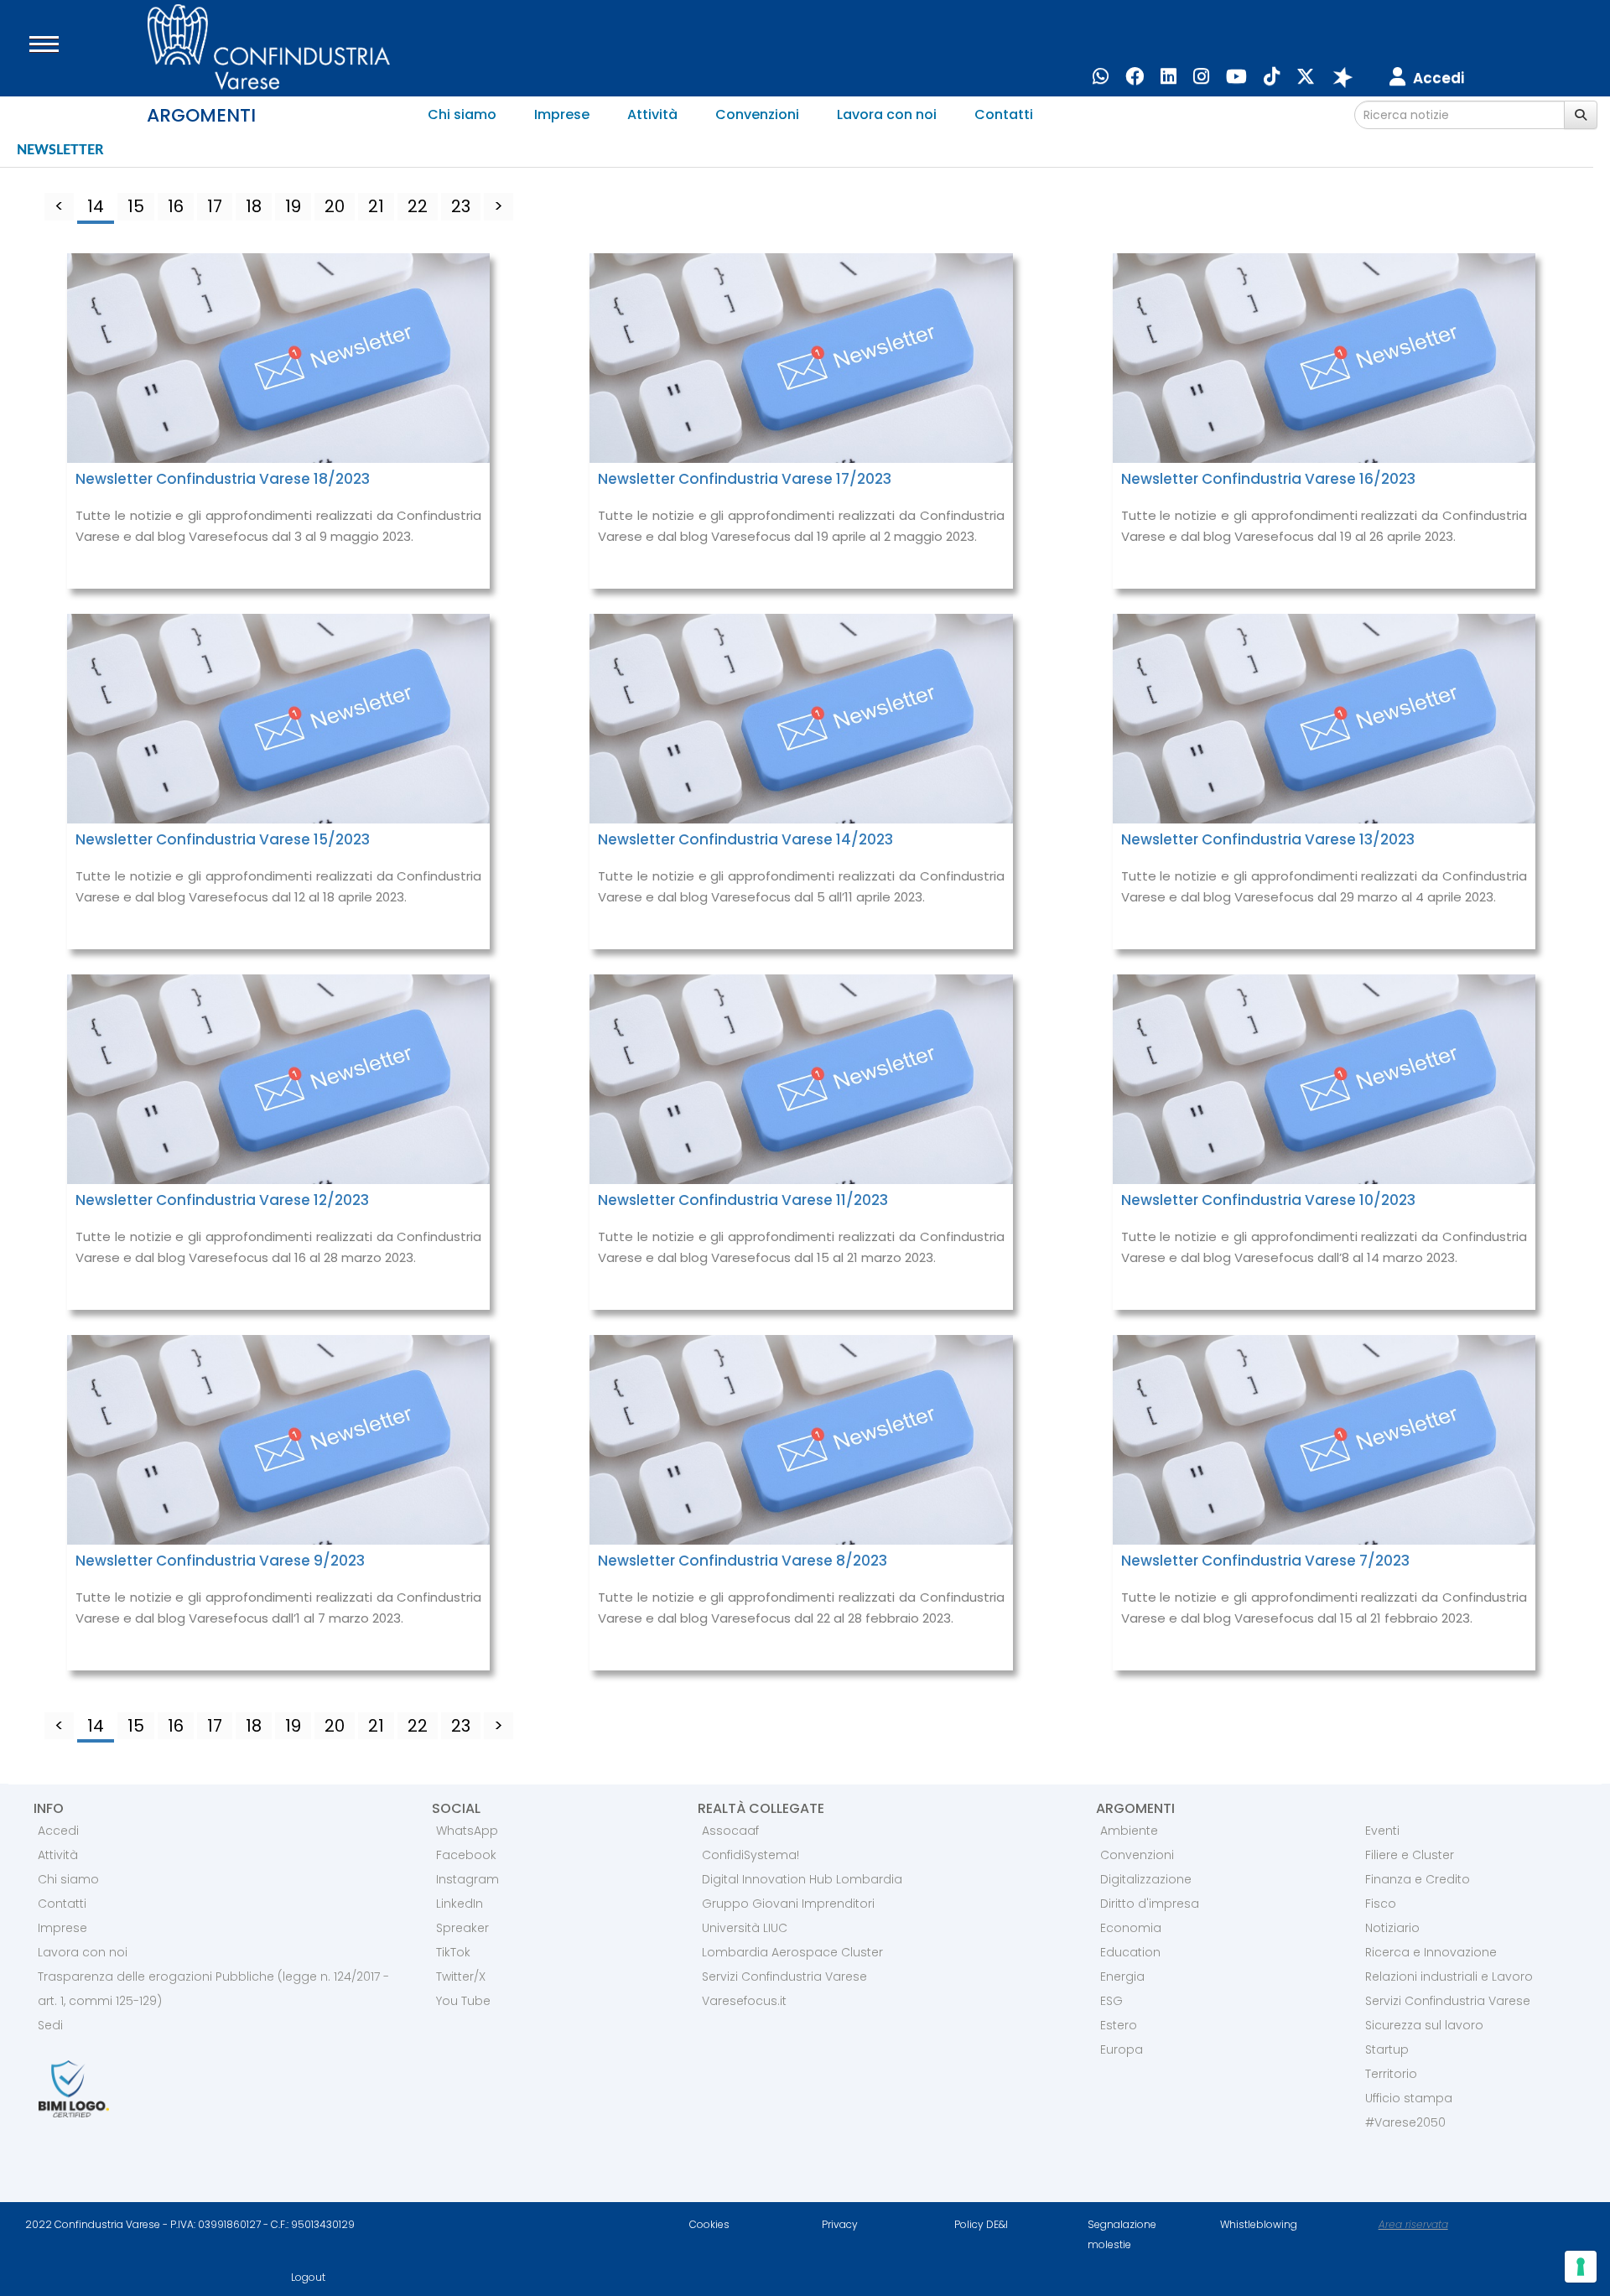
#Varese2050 (1405, 2122)
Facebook (466, 1855)
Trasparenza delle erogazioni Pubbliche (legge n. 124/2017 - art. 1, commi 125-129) (213, 1989)
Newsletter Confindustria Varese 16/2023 (1268, 479)
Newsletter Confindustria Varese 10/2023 (1268, 1200)
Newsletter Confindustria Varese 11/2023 (743, 1200)
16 (176, 206)
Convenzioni (757, 114)
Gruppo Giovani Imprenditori (788, 1904)
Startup (1387, 2049)
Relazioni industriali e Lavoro (1449, 1977)
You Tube (463, 2001)
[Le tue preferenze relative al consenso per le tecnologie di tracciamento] (1581, 2267)
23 (461, 206)
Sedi (50, 2025)
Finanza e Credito (1418, 1879)
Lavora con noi (887, 114)
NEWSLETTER (60, 150)
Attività (652, 114)
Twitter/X (461, 1977)
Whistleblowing (1259, 2224)
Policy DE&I (981, 2224)
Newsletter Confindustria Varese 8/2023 (743, 1561)
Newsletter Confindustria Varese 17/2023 (745, 479)
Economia (1131, 1928)
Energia (1122, 1977)
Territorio (1391, 2074)
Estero (1119, 2025)
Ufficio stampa (1409, 2098)
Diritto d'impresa (1150, 1904)
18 (254, 206)
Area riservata (1413, 2224)
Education (1130, 1952)
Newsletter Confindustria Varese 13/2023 (1268, 839)
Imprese (562, 114)
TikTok (453, 1952)
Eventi (1382, 1831)
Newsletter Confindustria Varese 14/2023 (745, 839)
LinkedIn (460, 1904)
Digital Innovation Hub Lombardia (802, 1879)
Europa (1122, 2049)
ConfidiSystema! (750, 1855)
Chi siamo (462, 114)
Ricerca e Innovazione (1431, 1952)
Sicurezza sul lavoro (1424, 2025)
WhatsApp (467, 1831)
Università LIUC (745, 1928)
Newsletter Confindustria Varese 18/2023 (223, 479)
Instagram (467, 1879)
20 (335, 206)
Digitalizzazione (1146, 1879)
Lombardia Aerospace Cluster (792, 1952)
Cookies (709, 2224)
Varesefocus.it (744, 2001)
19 (293, 206)
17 (215, 206)
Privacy (840, 2224)
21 (376, 206)
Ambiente (1129, 1831)
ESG (1111, 2001)
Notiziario (1392, 1928)
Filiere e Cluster (1410, 1855)
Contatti (1004, 114)
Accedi (58, 1831)
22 (418, 206)
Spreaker (462, 1928)
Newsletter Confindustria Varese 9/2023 (220, 1561)
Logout (308, 2277)
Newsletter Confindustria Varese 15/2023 (223, 839)
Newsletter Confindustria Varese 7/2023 (1265, 1561)
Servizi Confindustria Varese (784, 1977)
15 (136, 206)
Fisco (1381, 1904)
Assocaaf (730, 1831)
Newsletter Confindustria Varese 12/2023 (222, 1200)
